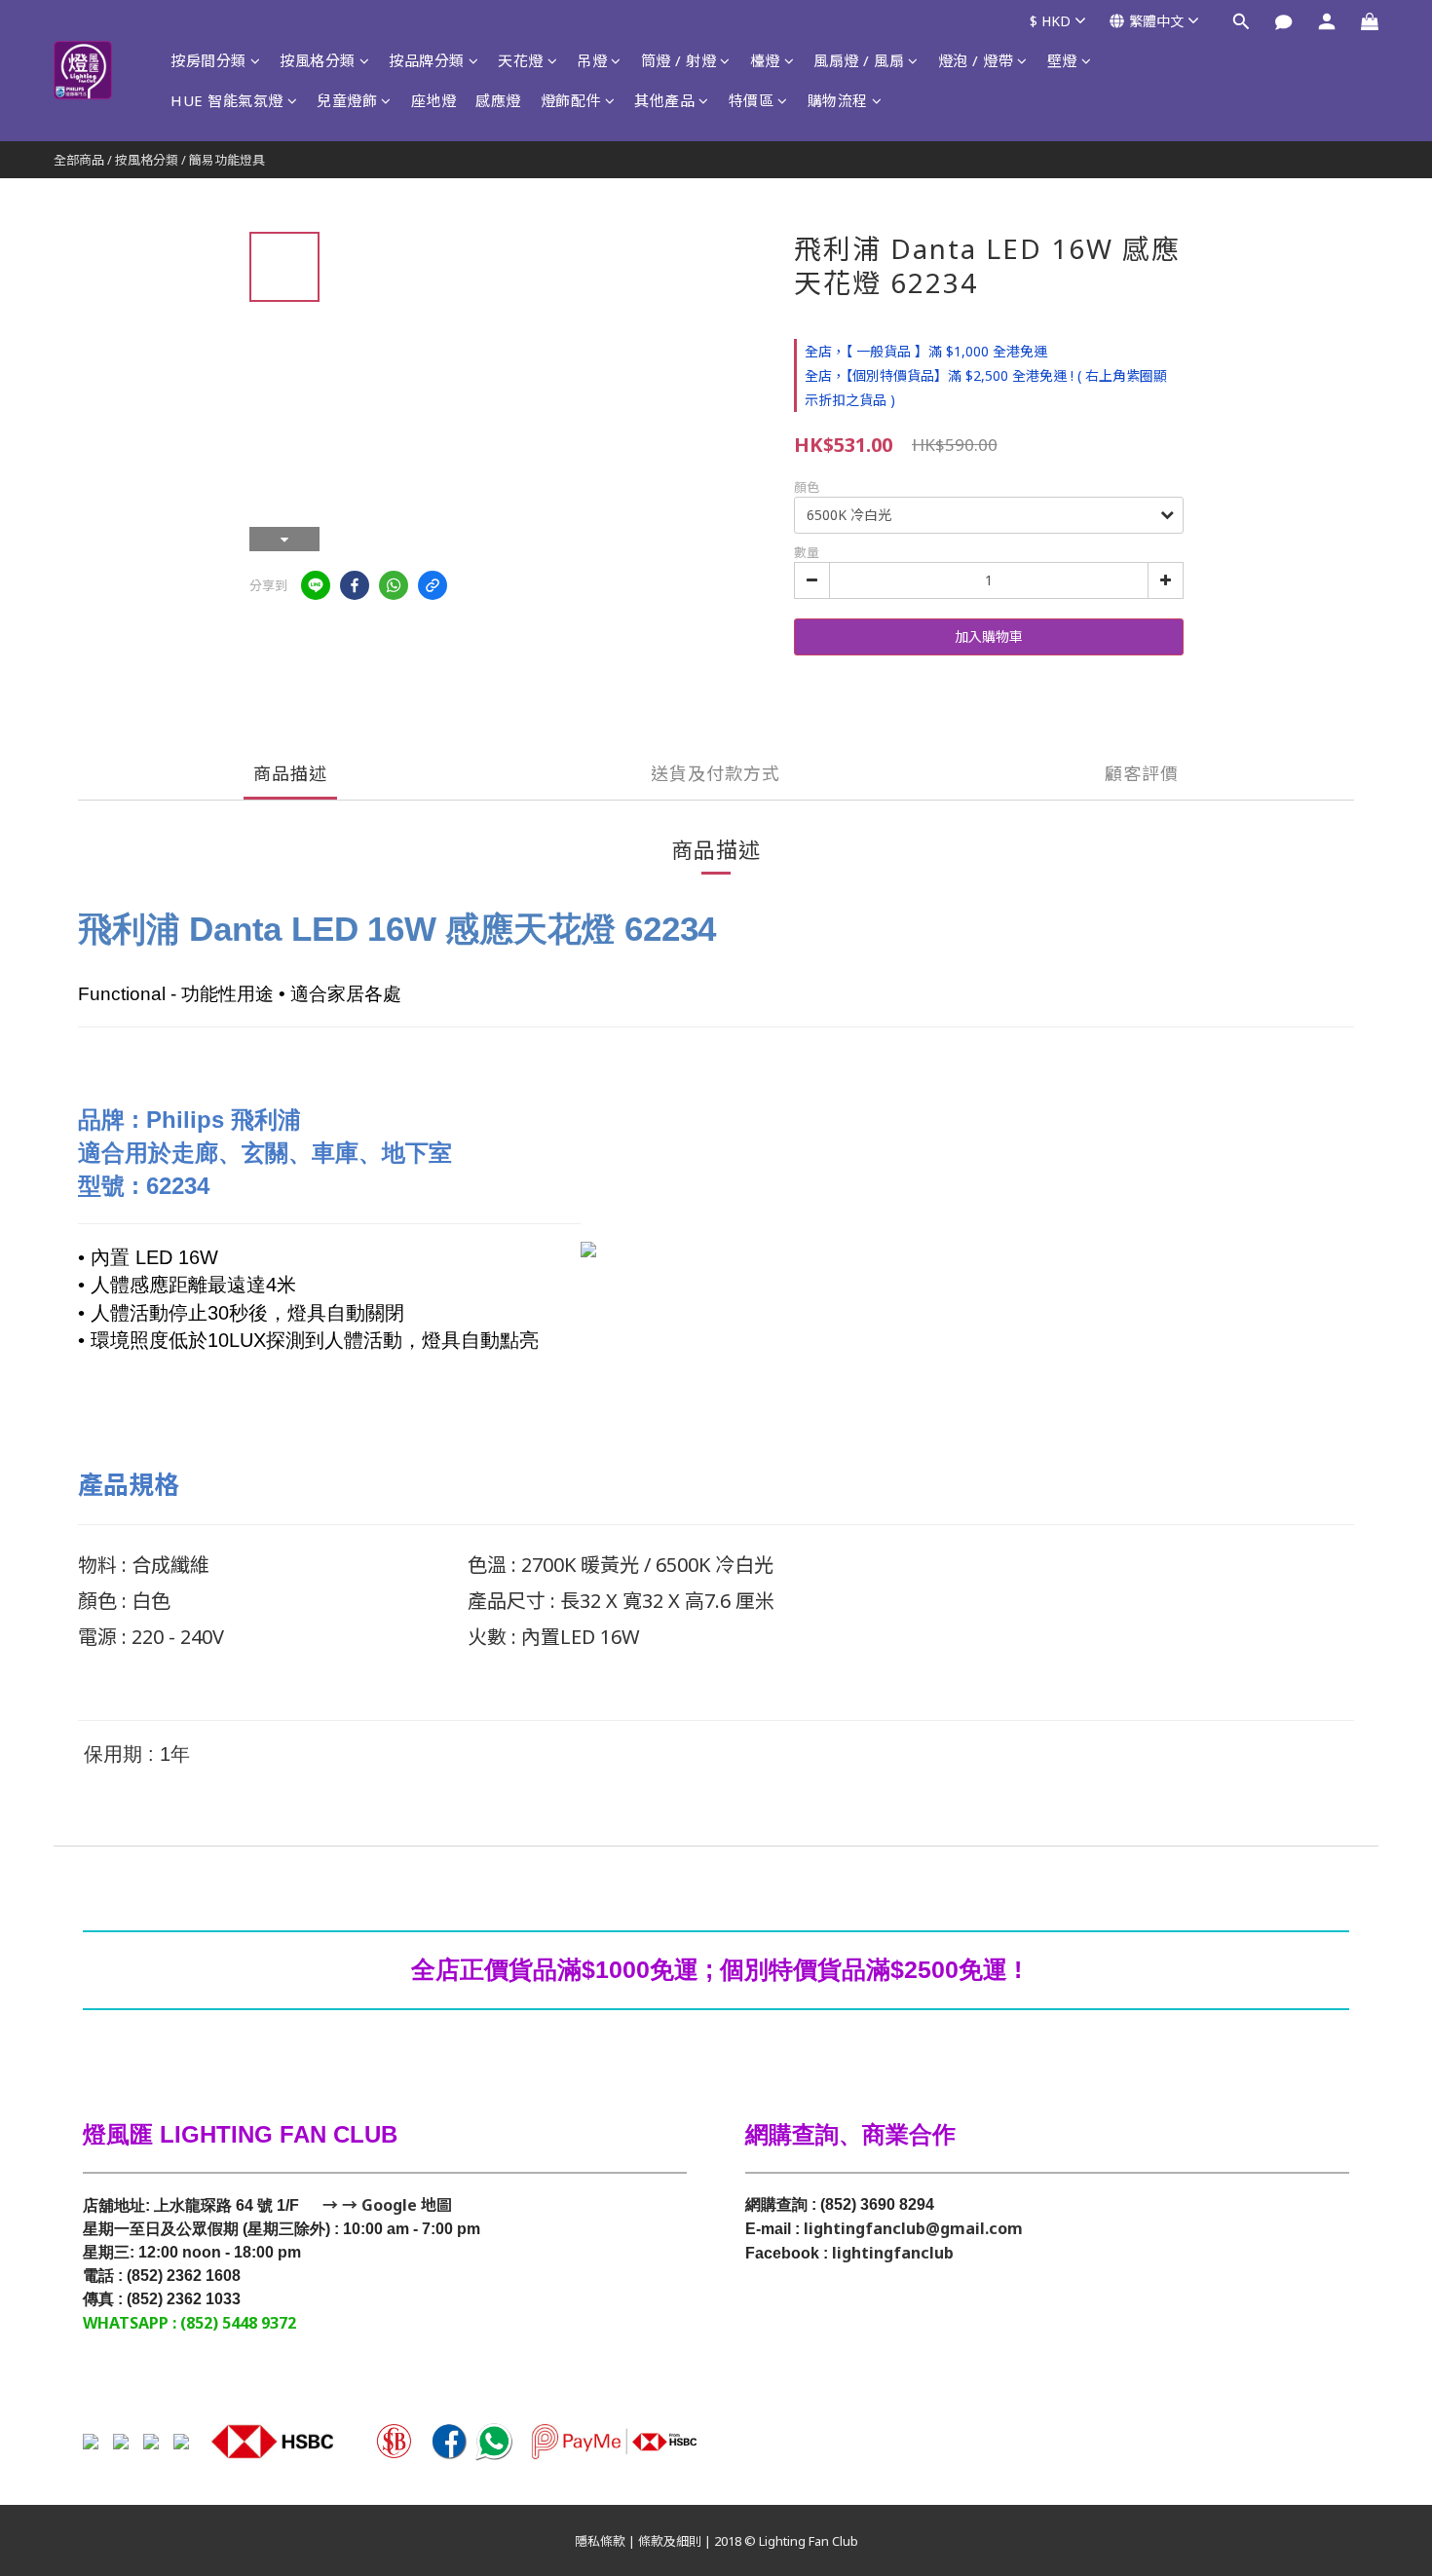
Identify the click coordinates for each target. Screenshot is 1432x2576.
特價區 (752, 100)
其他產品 (664, 100)
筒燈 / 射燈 (679, 60)
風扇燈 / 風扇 (859, 60)
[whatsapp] (394, 585)
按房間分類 (208, 60)
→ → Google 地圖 (385, 2205)
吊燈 (592, 60)
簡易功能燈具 (227, 160)
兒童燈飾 (347, 100)
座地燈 (434, 100)
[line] (316, 585)
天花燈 (521, 60)
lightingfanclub (893, 2253)
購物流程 (838, 100)
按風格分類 (318, 60)
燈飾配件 (571, 100)
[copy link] (433, 585)
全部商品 (79, 160)
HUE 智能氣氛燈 (227, 100)
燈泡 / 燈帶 (976, 60)
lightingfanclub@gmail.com (913, 2228)
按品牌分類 (427, 60)
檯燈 (765, 60)
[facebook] (355, 585)
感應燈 (498, 100)
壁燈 (1062, 60)
